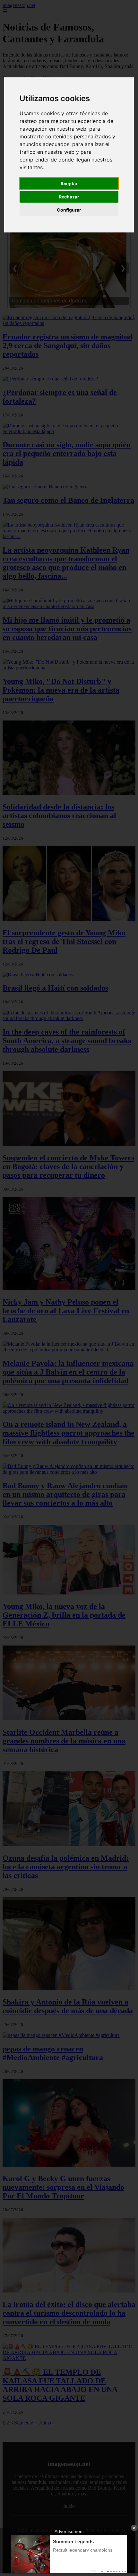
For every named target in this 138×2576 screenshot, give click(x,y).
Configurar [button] (69, 210)
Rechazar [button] (69, 197)
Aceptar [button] (69, 183)
